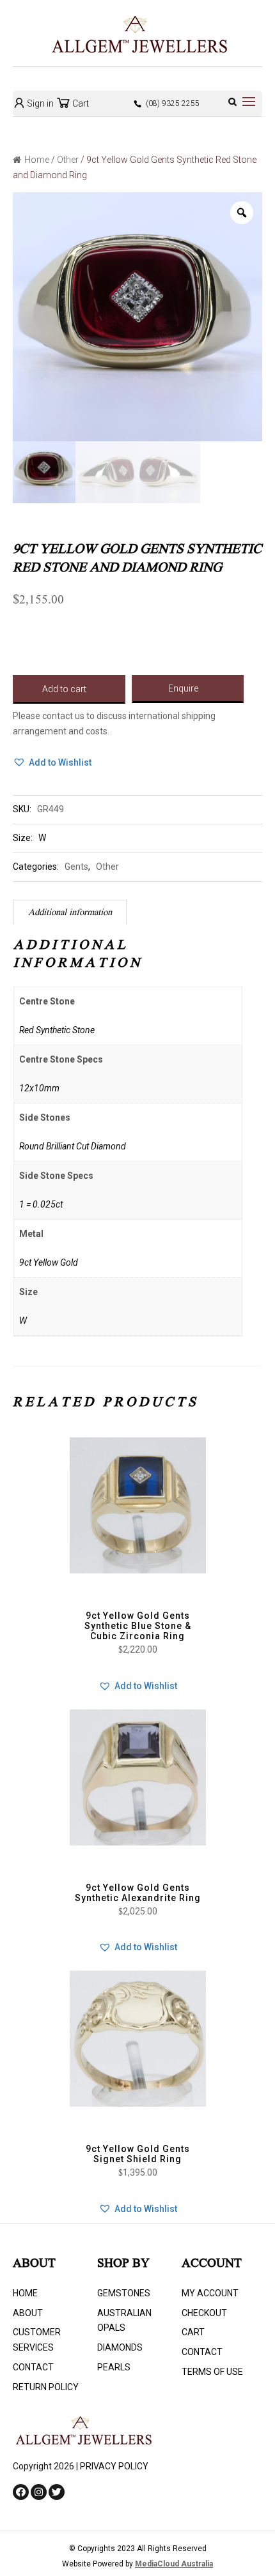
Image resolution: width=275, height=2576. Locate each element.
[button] (52, 763)
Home (37, 160)
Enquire (183, 688)
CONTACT (33, 2367)
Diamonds (120, 2347)
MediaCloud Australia (174, 2564)
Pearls (114, 2367)
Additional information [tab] (70, 913)
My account (210, 2293)
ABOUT (28, 2313)
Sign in (39, 103)
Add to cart (64, 689)
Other (68, 160)
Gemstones (124, 2293)
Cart (80, 103)
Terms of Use (212, 2372)
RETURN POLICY (46, 2387)
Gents (76, 867)
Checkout (204, 2313)
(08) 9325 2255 (173, 103)
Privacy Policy (114, 2466)
